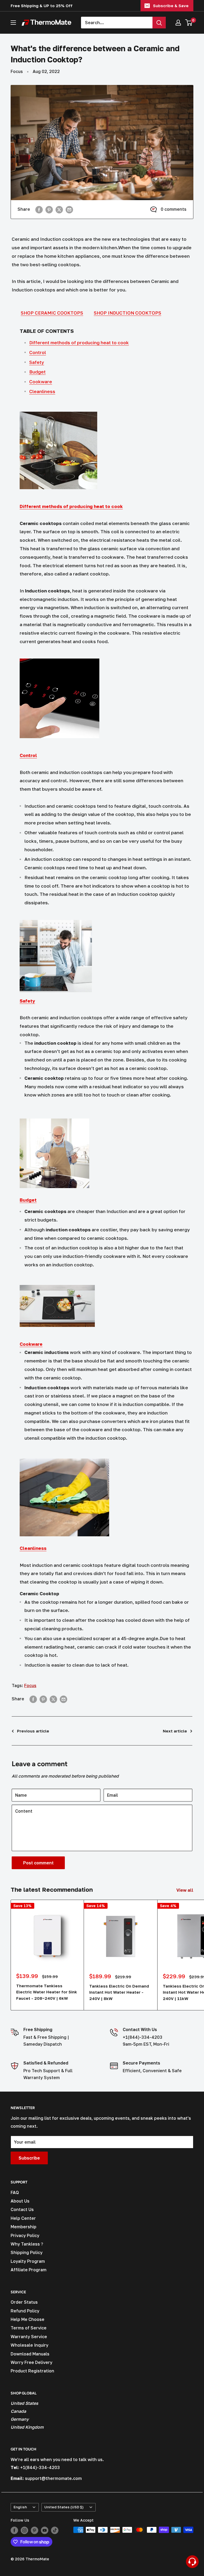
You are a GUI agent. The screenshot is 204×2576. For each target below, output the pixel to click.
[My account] (178, 23)
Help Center (23, 2218)
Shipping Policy (27, 2252)
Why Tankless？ (27, 2244)
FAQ (15, 2192)
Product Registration (32, 2371)
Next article (175, 1731)
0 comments (174, 209)
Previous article (33, 1731)
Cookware (41, 382)
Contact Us (22, 2209)
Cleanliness (42, 391)
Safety (37, 362)
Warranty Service (29, 2337)
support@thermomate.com (53, 2478)
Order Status (24, 2302)
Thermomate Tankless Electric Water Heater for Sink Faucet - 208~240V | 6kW (47, 1992)
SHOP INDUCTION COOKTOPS (127, 313)
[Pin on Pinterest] (49, 209)
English (20, 2507)
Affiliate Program (29, 2270)
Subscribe (29, 2158)
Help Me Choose (27, 2319)
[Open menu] (13, 23)
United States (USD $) (64, 2507)
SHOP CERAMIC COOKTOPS (52, 313)
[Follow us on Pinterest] (35, 2530)
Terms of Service (29, 2328)
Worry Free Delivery (31, 2362)
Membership (24, 2227)
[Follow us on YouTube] (45, 2530)
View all (185, 1890)
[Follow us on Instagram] (24, 2530)
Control (38, 352)
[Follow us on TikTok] (55, 2530)
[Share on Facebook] (39, 209)
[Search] (159, 23)
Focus (17, 71)
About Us (20, 2201)
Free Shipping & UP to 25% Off (42, 6)
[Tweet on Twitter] (59, 209)
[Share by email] (69, 209)
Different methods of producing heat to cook (79, 343)
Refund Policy (25, 2311)
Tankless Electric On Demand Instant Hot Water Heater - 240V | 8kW (119, 1992)
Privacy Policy (25, 2235)
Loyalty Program (28, 2261)
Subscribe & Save (171, 6)
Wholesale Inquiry (29, 2345)
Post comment (38, 1863)
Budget (37, 372)
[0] (189, 23)
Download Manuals (30, 2354)
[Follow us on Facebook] (14, 2530)
